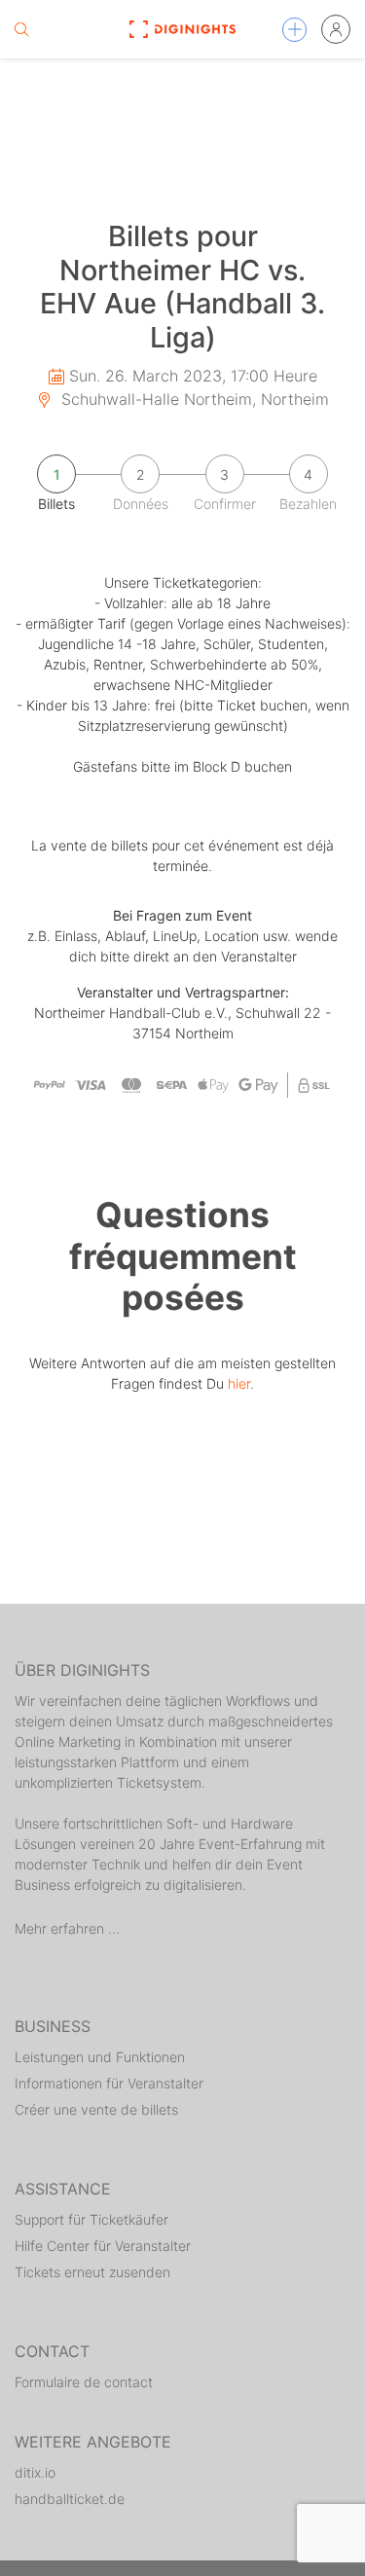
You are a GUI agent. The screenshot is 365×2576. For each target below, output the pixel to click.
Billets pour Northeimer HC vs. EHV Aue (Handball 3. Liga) (182, 287)
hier (239, 1383)
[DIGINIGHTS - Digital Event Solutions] (182, 29)
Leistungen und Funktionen (100, 2057)
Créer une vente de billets (96, 2109)
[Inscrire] (336, 29)
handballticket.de (70, 2499)
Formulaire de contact (84, 2382)
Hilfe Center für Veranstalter (103, 2246)
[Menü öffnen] (294, 30)
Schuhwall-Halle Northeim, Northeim (193, 399)
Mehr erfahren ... (67, 1928)
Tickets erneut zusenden (92, 2272)
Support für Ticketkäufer (91, 2219)
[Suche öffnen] (21, 29)
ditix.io (35, 2472)
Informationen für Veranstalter (109, 2083)
